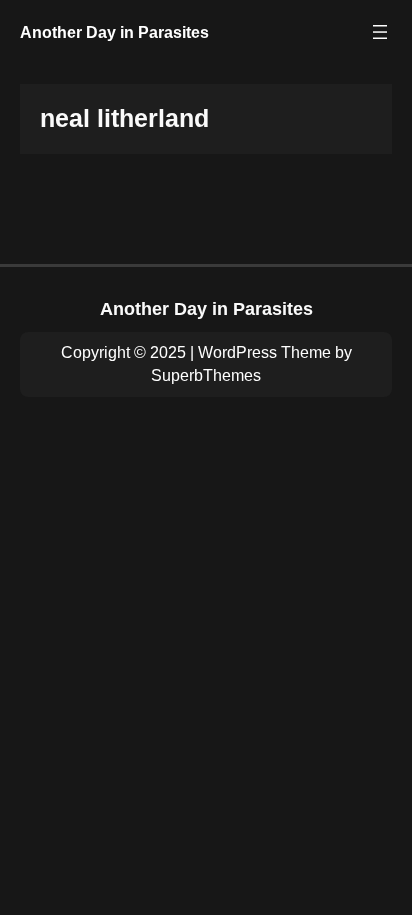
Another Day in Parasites (114, 32)
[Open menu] (380, 32)
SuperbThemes (206, 375)
